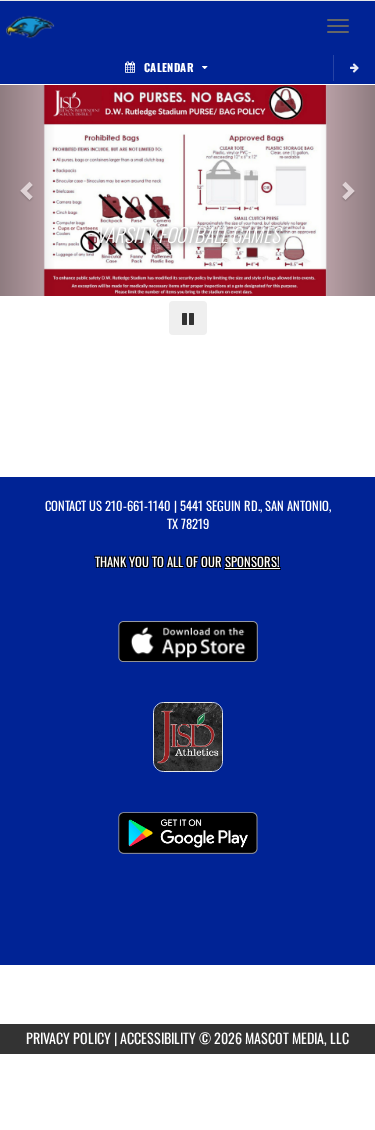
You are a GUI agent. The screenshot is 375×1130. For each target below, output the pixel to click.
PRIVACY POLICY (68, 1037)
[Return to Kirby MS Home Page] (30, 26)
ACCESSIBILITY (158, 1037)
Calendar (169, 67)
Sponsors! (252, 561)
